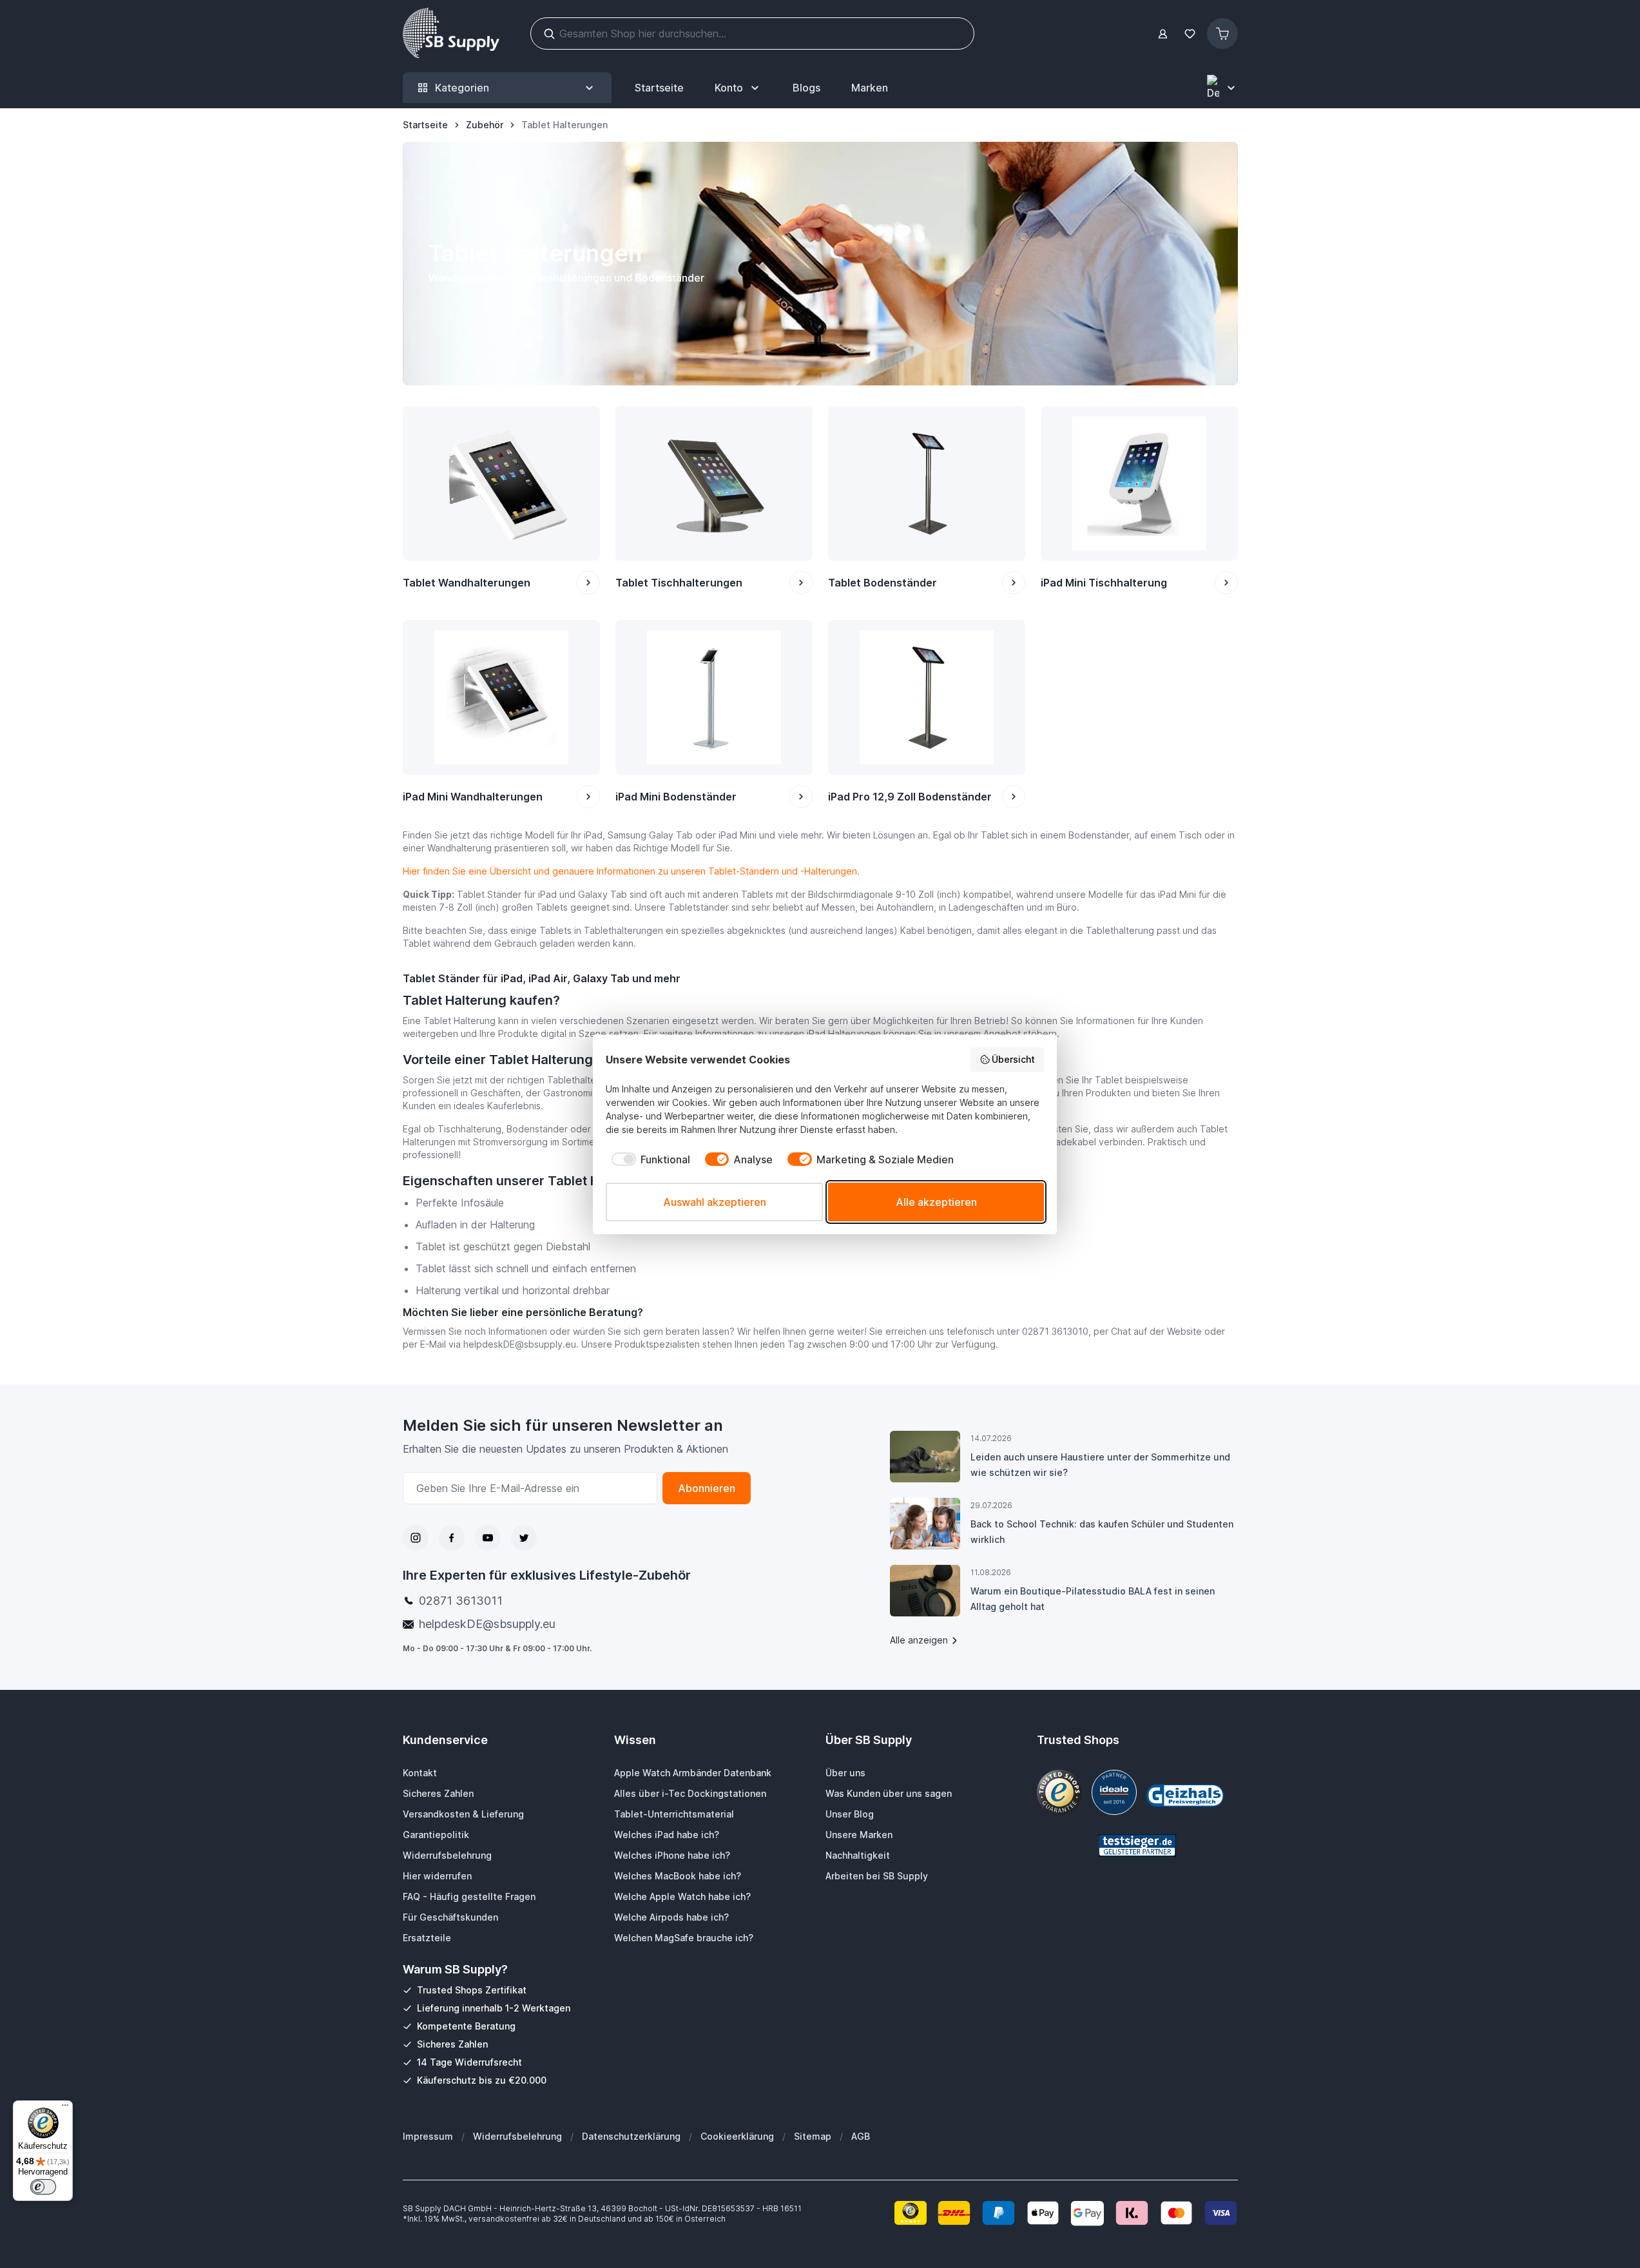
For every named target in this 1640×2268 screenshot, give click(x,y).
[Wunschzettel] (1190, 34)
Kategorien (462, 88)
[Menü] (65, 2108)
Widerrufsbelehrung (517, 2136)
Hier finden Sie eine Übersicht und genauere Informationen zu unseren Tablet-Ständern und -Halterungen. (631, 871)
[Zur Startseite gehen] (451, 34)
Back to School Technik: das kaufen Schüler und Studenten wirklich (1102, 1532)
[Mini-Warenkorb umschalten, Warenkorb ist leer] (1222, 34)
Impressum (428, 2136)
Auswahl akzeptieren (715, 1202)
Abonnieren (707, 1488)
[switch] (43, 2187)
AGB (861, 2136)
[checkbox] (648, 1159)
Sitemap (813, 2136)
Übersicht (1013, 1059)
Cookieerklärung (737, 2136)
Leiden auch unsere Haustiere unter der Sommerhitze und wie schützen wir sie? (1100, 1465)
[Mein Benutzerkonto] (1163, 34)
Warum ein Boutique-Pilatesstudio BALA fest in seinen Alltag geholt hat (1093, 1599)
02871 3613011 (461, 1601)
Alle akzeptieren (936, 1202)
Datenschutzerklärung (631, 2136)
